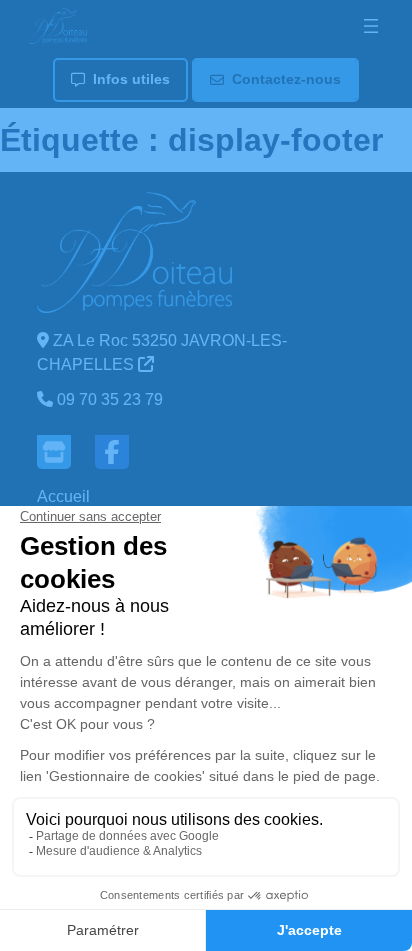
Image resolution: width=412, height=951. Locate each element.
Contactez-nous (286, 79)
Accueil (63, 496)
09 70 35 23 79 (110, 399)
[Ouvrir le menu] (371, 26)
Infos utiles (131, 79)
